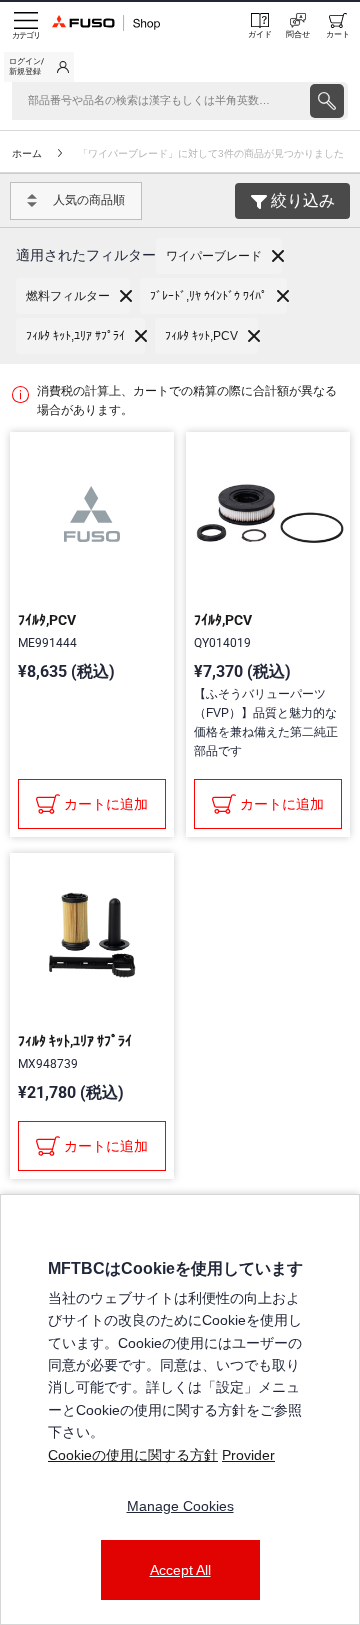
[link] (39, 67)
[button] (219, 256)
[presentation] (327, 101)
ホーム (27, 153)
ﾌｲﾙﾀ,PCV (47, 620)
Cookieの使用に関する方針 (133, 1455)
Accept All (180, 1570)
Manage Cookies (180, 1506)
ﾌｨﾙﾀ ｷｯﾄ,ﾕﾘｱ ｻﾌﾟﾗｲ (75, 1041)
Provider (248, 1455)
